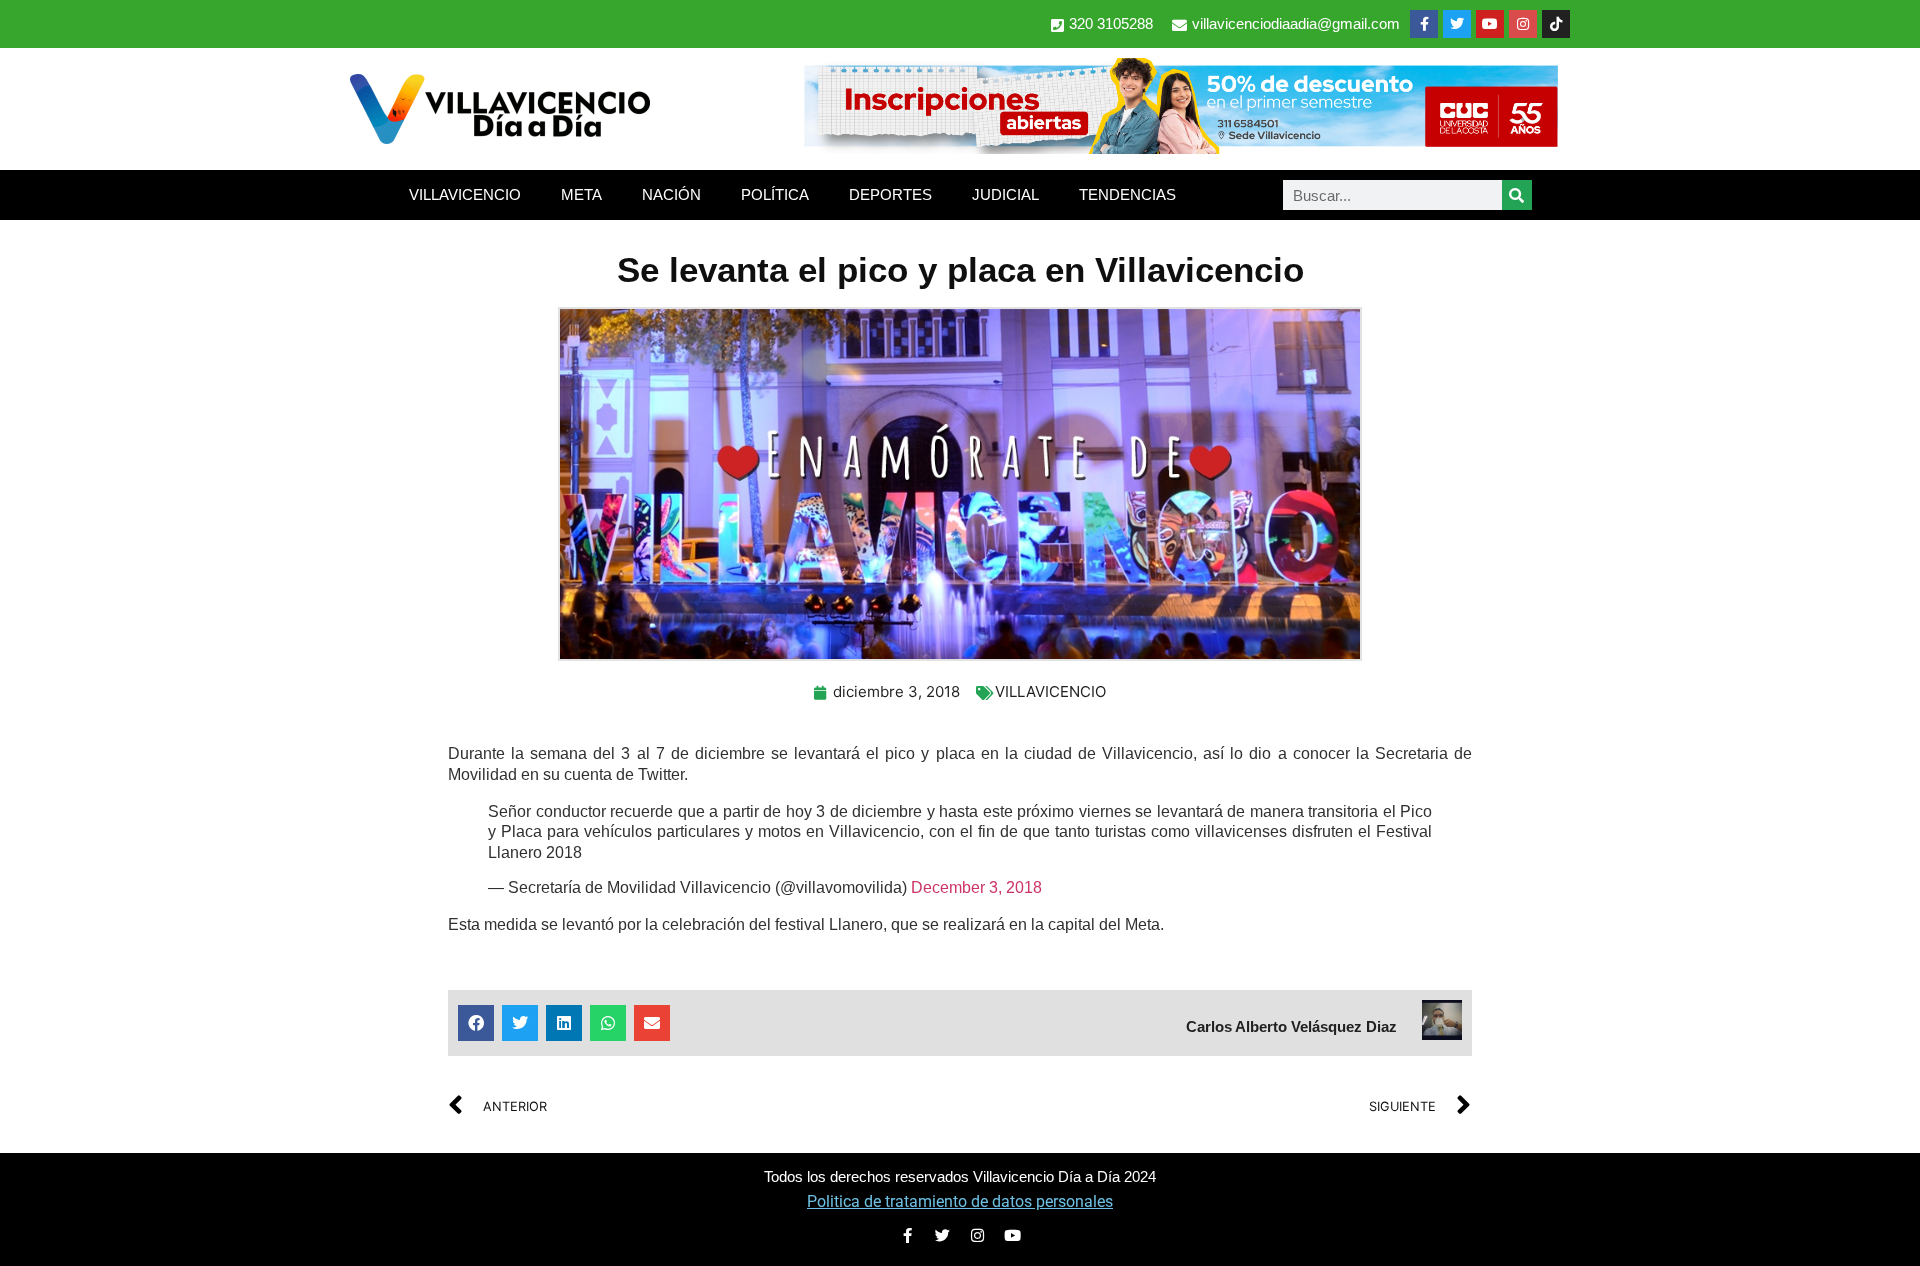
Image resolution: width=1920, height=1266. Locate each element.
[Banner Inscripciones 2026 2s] (1180, 148)
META (581, 194)
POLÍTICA (775, 194)
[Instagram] (1523, 24)
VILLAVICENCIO (465, 194)
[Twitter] (1457, 24)
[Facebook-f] (1424, 24)
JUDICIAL (1005, 194)
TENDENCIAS (1127, 194)
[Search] (1517, 195)
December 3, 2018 (976, 887)
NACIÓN (671, 194)
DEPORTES (890, 194)
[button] (476, 1023)
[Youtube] (1490, 24)
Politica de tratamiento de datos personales (960, 1201)
